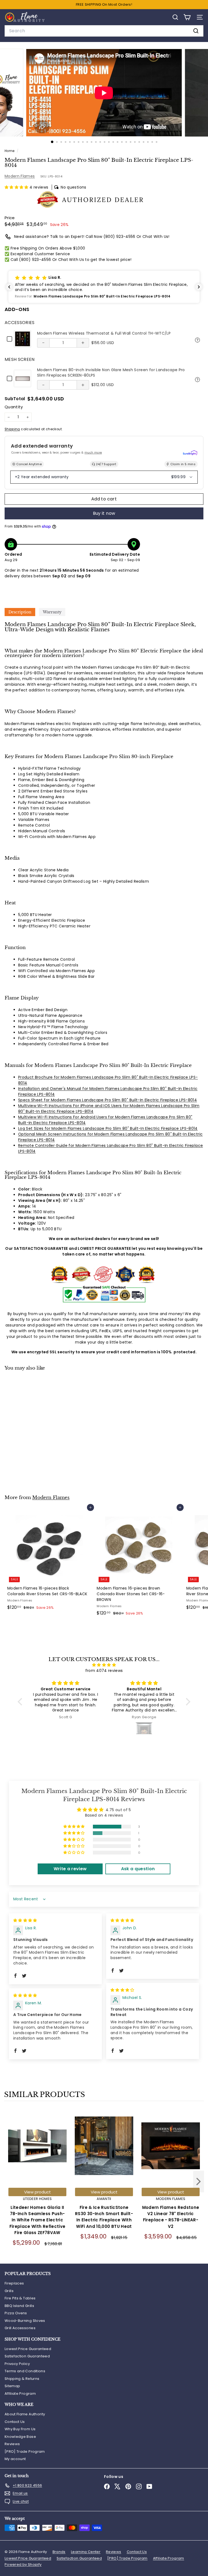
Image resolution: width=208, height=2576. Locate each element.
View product (38, 2192)
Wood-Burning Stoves (25, 2321)
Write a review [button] (70, 1869)
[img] (104, 1665)
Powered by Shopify (23, 2564)
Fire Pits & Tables (20, 2298)
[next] (199, 2182)
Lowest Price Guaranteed (28, 2349)
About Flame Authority (25, 2414)
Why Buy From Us (20, 2429)
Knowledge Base (20, 2437)
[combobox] (104, 31)
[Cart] (187, 17)
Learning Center (86, 2552)
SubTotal (15, 399)
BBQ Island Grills (19, 2306)
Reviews (12, 2444)
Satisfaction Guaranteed (27, 2356)
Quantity (14, 407)
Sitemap (12, 2386)
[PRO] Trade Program (25, 2452)
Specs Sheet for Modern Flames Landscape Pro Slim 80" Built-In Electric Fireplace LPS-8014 (108, 1100)
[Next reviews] (199, 287)
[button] (17, 187)
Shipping (12, 429)
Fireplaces (14, 2283)
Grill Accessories (20, 2328)
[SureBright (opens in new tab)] (190, 453)
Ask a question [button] (138, 1869)
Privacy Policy (17, 2364)
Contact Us (15, 2422)
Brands (59, 2552)
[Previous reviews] (9, 287)
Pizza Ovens (16, 2313)
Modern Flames (20, 176)
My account (15, 2459)
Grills (9, 2291)
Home (10, 151)
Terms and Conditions (25, 2371)
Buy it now (104, 513)
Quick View (197, 339)
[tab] (20, 612)
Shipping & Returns (22, 2379)
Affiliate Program (20, 2394)
